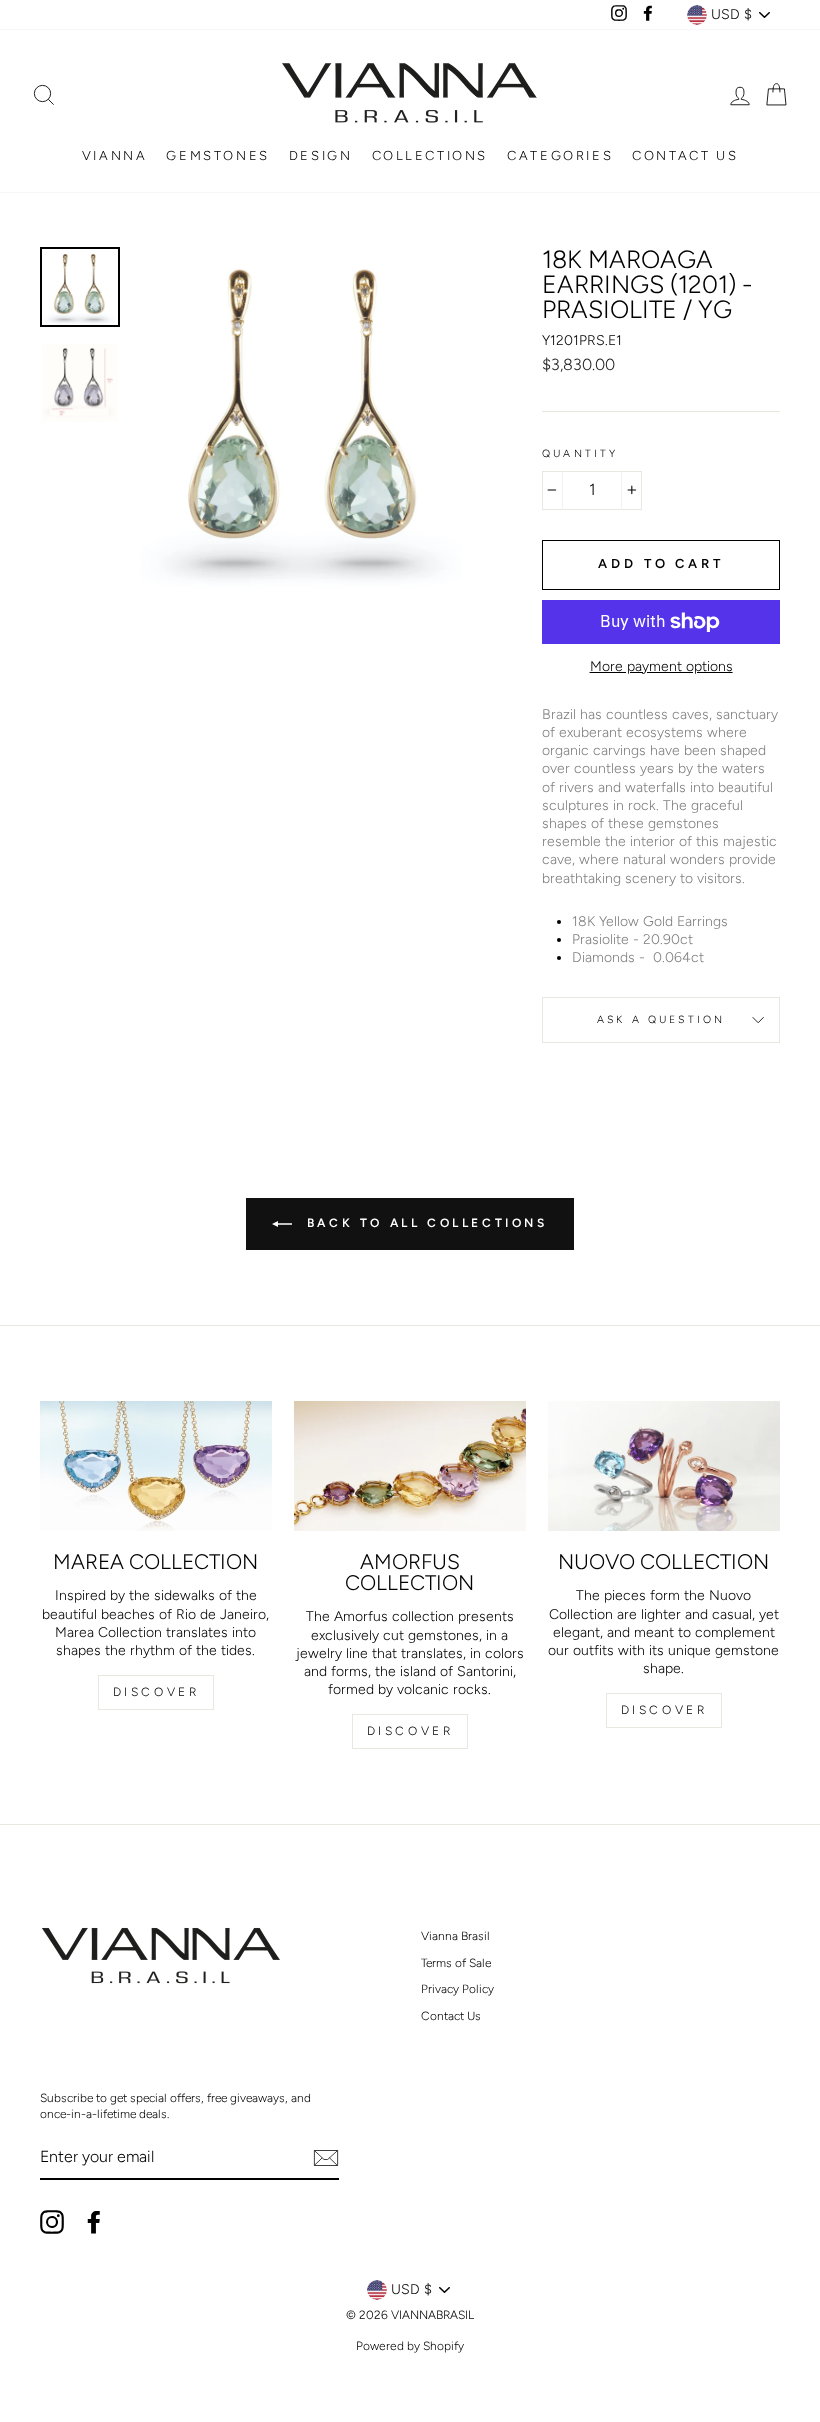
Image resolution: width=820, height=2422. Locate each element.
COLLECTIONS (430, 155)
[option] (305, 417)
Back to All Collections (423, 1223)
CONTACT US (685, 155)
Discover (156, 1692)
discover (410, 1731)
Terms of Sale (456, 1963)
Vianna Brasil (455, 1936)
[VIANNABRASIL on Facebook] (94, 2222)
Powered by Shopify (410, 2346)
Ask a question (661, 1019)
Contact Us (451, 2016)
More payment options (661, 666)
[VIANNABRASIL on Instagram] (52, 2222)
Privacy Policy (457, 1989)
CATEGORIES (560, 155)
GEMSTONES (217, 155)
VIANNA (115, 155)
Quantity (580, 453)
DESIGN (321, 155)
